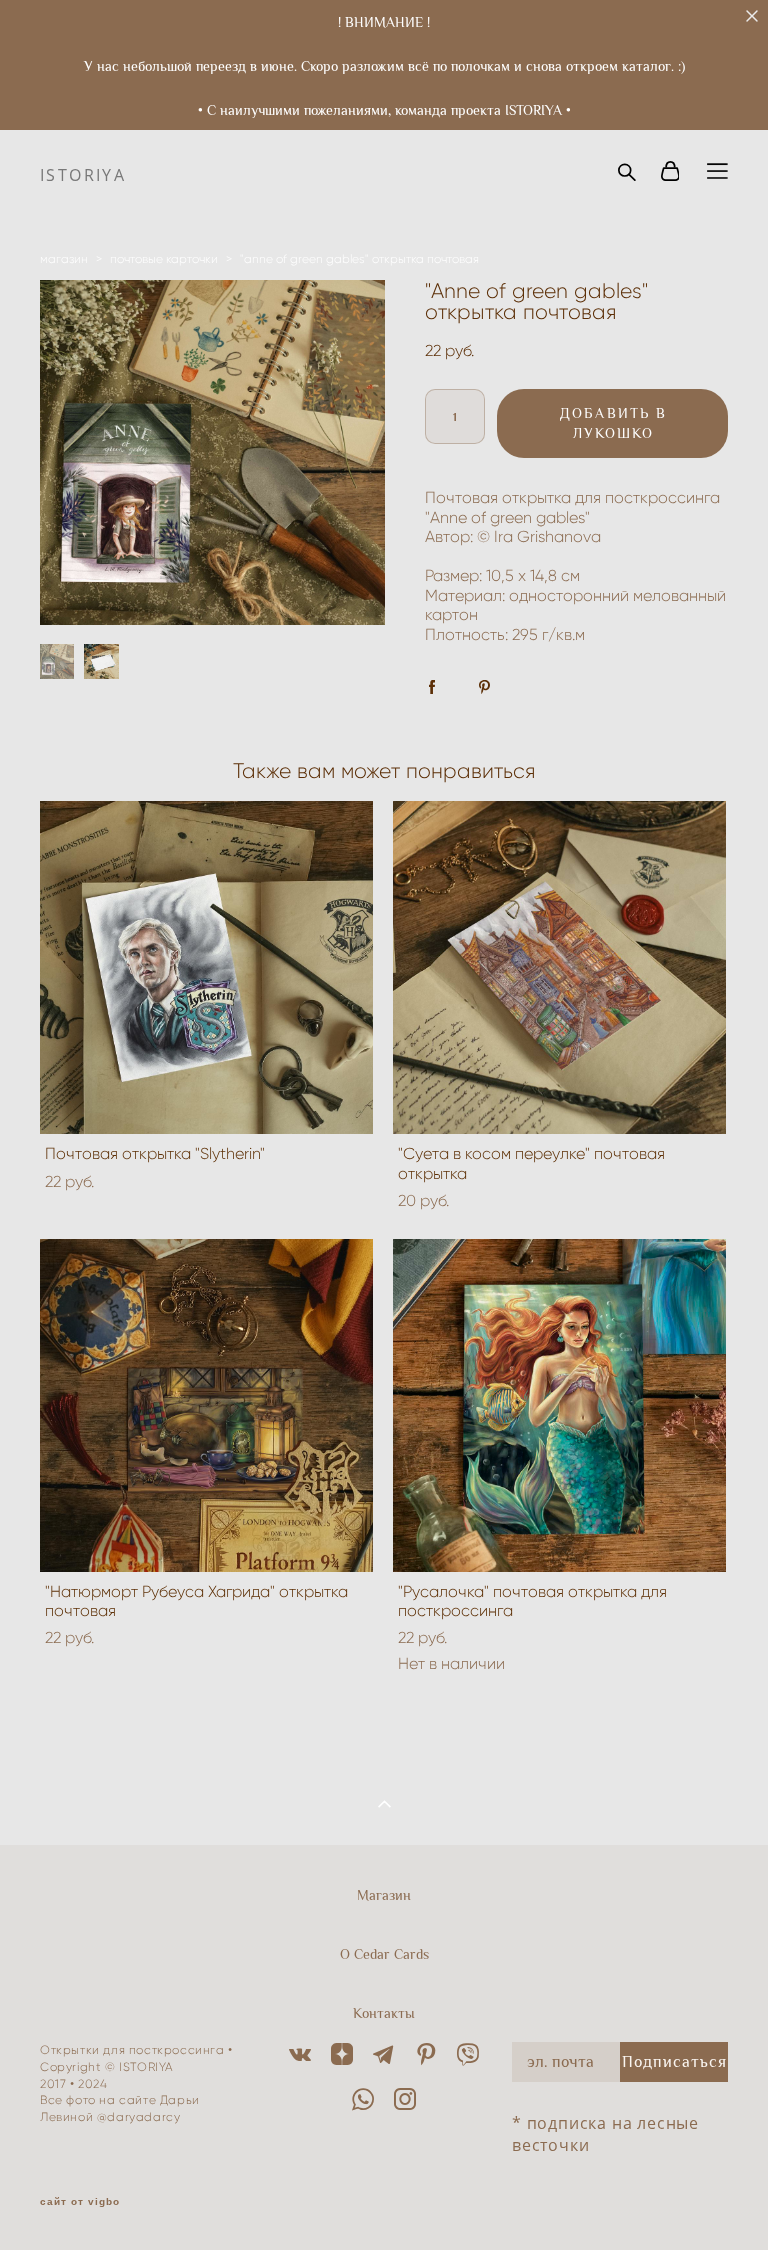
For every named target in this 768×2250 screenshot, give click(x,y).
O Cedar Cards (384, 1954)
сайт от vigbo (80, 2202)
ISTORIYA (83, 175)
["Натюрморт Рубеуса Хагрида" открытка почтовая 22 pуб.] (206, 1405)
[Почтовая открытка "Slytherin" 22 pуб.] (206, 967)
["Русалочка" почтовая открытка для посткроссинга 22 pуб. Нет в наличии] (559, 1405)
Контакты (384, 2013)
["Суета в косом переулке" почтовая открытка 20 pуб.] (559, 967)
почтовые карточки (164, 258)
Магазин (384, 1895)
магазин (64, 258)
